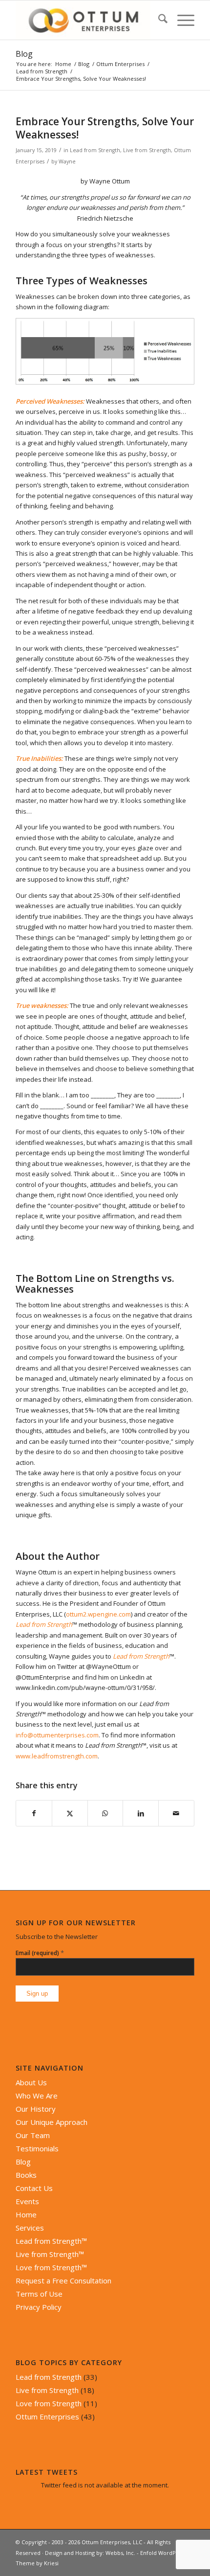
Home (26, 2214)
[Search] (158, 20)
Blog (24, 54)
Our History (36, 2109)
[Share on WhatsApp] (105, 1813)
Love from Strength (49, 2403)
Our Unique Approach (52, 2122)
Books (26, 2175)
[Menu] (181, 20)
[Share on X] (70, 1813)
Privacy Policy (39, 2307)
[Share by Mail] (176, 1813)
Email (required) (40, 1953)
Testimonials (37, 2148)
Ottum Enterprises (47, 2416)
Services (30, 2228)
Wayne (67, 161)
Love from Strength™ (51, 2267)
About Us (31, 2082)
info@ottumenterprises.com (57, 1735)
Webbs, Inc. (120, 2553)
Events (27, 2201)
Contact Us (34, 2188)
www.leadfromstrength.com (57, 1756)
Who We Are (37, 2096)
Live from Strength (147, 150)
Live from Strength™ (50, 2254)
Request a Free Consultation (63, 2280)
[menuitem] (158, 20)
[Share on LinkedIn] (141, 1813)
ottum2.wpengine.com (98, 1614)
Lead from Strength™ (51, 2241)
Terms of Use (39, 2294)
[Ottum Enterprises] (87, 20)
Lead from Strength (95, 150)
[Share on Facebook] (34, 1813)
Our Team (33, 2135)
